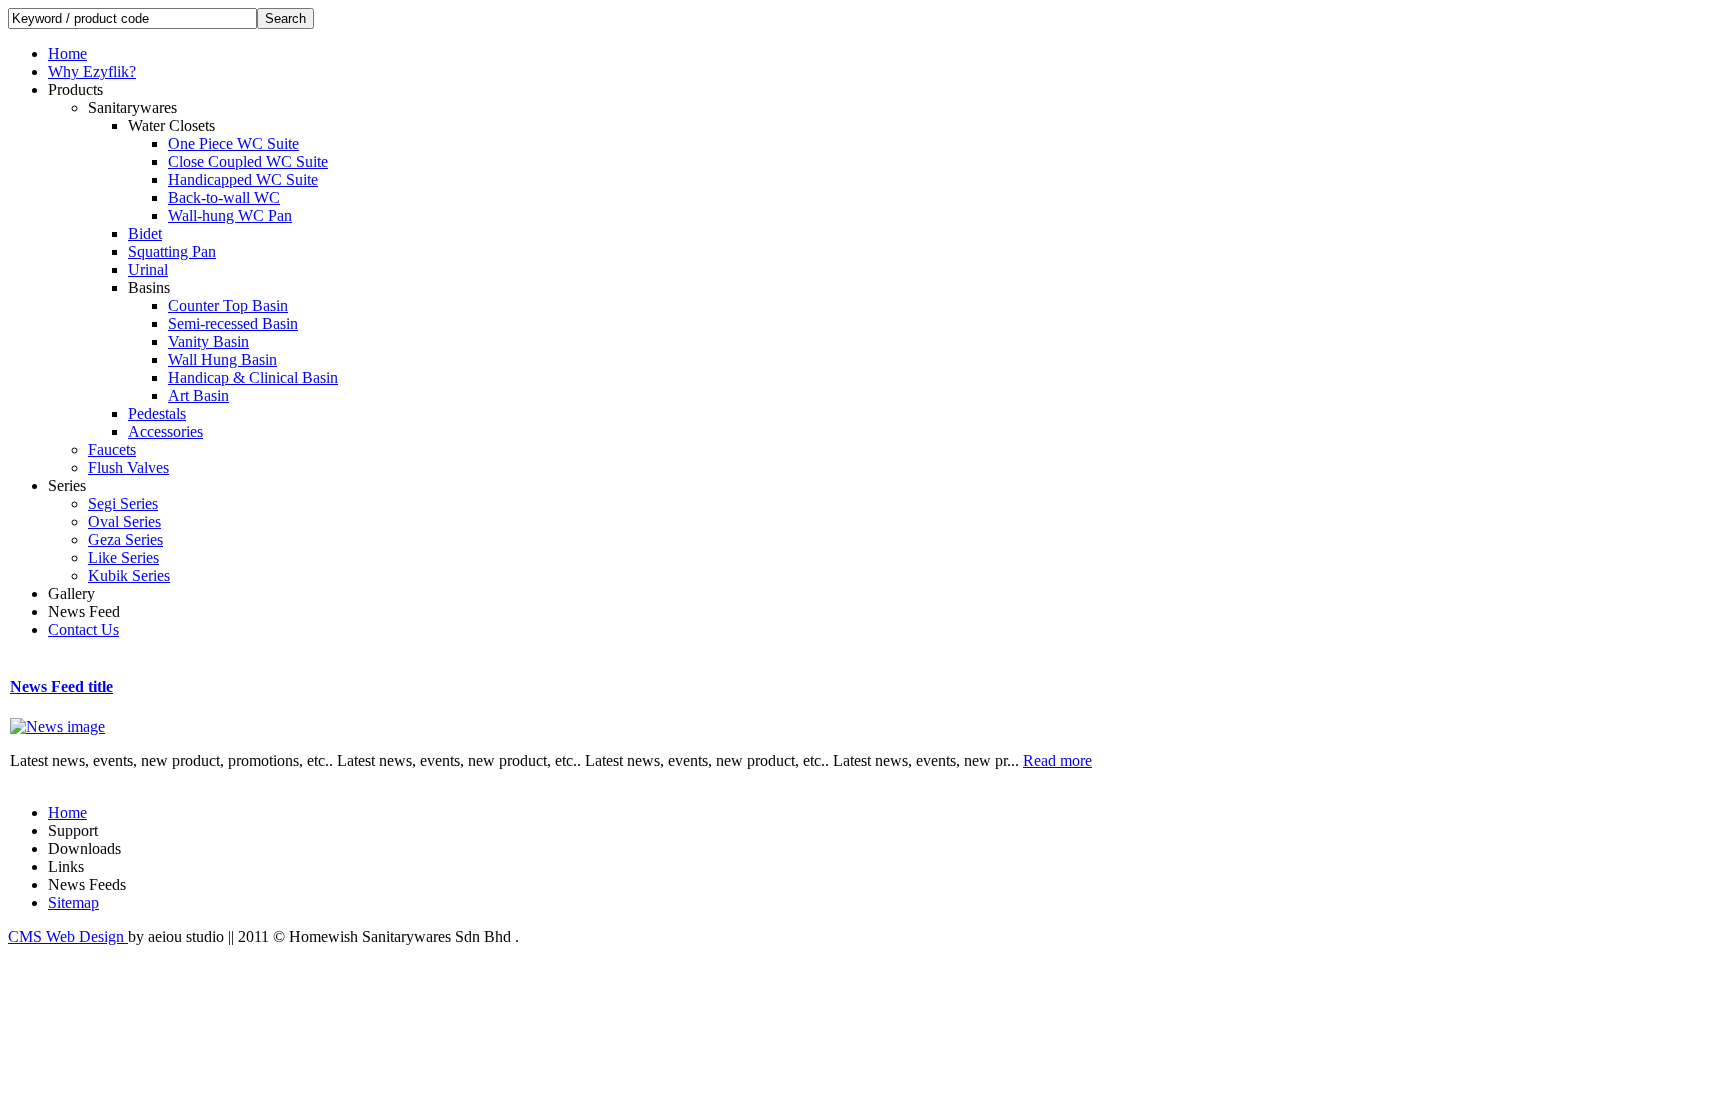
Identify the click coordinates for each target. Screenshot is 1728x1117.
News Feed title (61, 686)
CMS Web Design (68, 936)
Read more (1057, 760)
